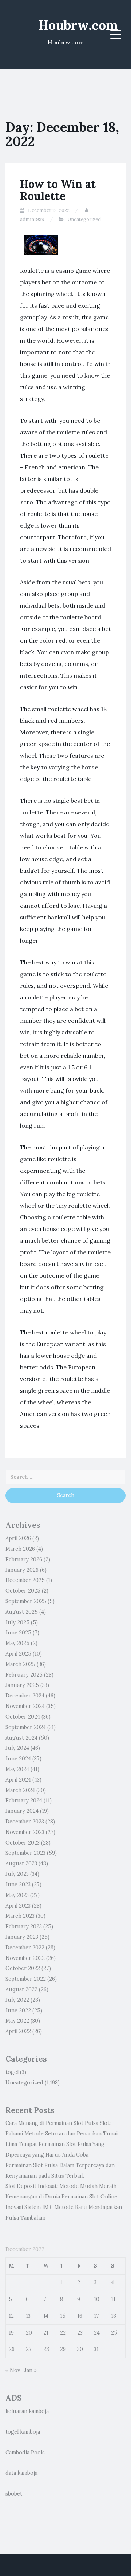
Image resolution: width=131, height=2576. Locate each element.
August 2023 (21, 1863)
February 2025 (24, 1675)
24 (97, 2333)
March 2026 (20, 1549)
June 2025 (18, 1633)
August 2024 (21, 1738)
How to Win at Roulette (58, 190)
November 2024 (25, 1706)
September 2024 (26, 1727)
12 (11, 2316)
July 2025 (17, 1622)
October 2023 (23, 1843)
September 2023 (25, 1853)
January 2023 (22, 1937)
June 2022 (18, 2011)
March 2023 (20, 1916)
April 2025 (18, 1654)
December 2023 (25, 1822)
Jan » (31, 2370)
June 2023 (18, 1885)
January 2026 (22, 1570)
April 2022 (18, 2031)
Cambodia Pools (25, 2453)
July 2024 (17, 1748)
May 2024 (17, 1769)
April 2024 (18, 1780)
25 (114, 2333)
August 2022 (21, 1989)
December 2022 (25, 1948)
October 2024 (23, 1717)
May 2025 (17, 1643)
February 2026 (24, 1559)
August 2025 (22, 1612)
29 (63, 2349)
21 (46, 2333)
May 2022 (17, 2021)
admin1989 (32, 219)
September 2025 (26, 1601)
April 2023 (18, 1906)
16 (80, 2316)
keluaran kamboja (27, 2411)
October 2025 (23, 1591)
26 (12, 2349)
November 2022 (25, 1958)
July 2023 (17, 1874)
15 (63, 2316)
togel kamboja (23, 2432)
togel (12, 2072)
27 (29, 2349)
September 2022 (26, 1979)
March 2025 (20, 1664)
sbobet (14, 2494)
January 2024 (22, 1811)
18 (114, 2316)
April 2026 (18, 1538)
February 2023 (24, 1926)
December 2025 (25, 1580)
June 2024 (18, 1759)
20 (29, 2333)
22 (63, 2333)
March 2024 (20, 1790)
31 (96, 2349)
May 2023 (17, 1895)
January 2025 (22, 1685)
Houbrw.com (78, 25)
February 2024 (24, 1800)
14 (46, 2316)
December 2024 (25, 1696)
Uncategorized (84, 219)
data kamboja (21, 2473)
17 (96, 2316)
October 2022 (23, 1968)
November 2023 (25, 1832)
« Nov (13, 2370)
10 (97, 2299)
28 (46, 2349)
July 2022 (17, 2000)
